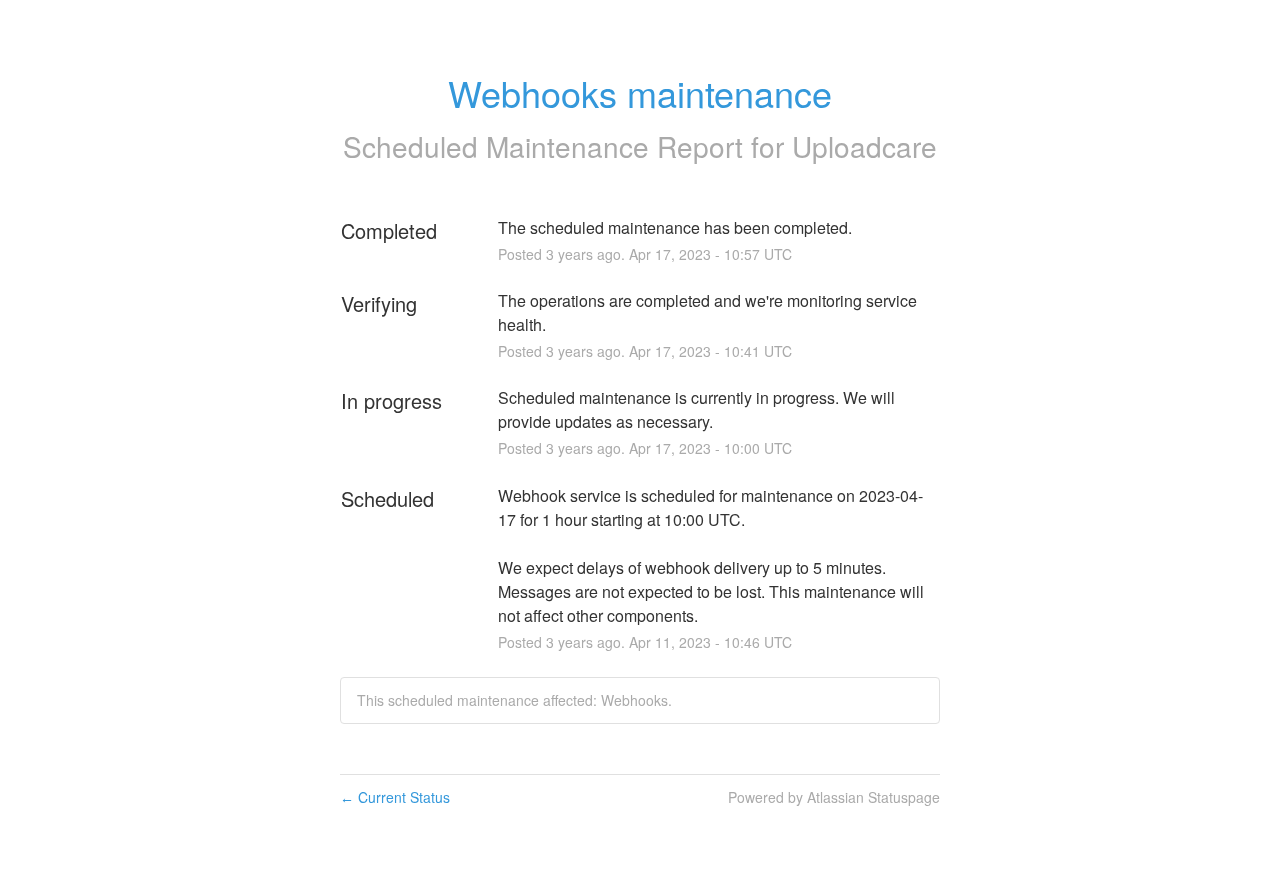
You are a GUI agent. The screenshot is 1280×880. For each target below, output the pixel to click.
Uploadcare (864, 146)
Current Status (395, 797)
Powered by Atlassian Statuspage (834, 797)
